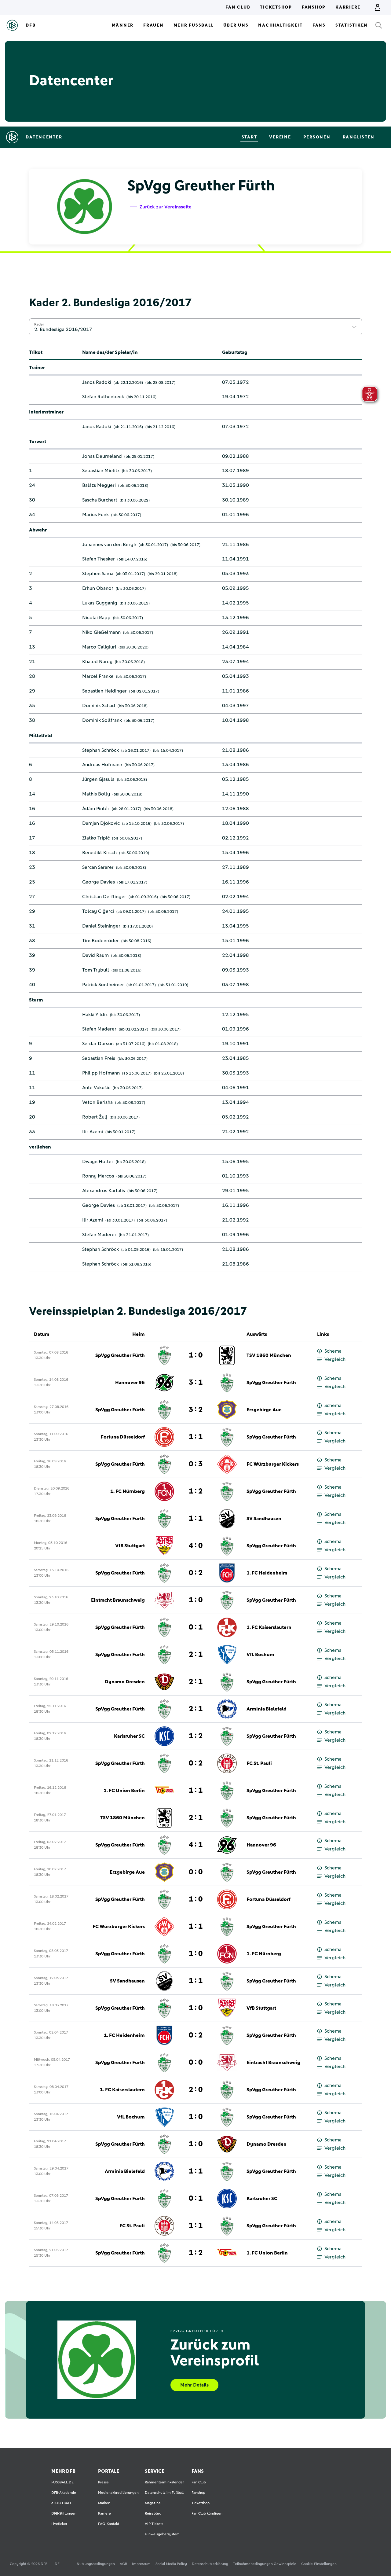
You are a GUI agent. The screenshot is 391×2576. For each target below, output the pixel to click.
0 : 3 (196, 1464)
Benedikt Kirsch (99, 853)
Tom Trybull (96, 970)
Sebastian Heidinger (104, 691)
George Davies (99, 882)
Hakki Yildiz (95, 1015)
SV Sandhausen (264, 1519)
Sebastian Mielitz (101, 471)
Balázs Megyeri (99, 485)
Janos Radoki (97, 382)
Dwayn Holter (98, 1162)
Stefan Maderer (99, 1029)
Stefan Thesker (99, 559)
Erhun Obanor (98, 588)
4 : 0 (196, 1546)
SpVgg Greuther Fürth (120, 1355)
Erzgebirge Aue (264, 1410)
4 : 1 (196, 1845)
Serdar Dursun (98, 1044)
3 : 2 (196, 1410)
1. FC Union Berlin (124, 1791)
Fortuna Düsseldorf (123, 1437)
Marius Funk (95, 515)
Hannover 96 (130, 1383)
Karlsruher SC (129, 1736)
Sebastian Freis (99, 1058)
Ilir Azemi (93, 1132)
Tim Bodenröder (100, 941)
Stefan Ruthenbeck (103, 397)
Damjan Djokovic (101, 823)
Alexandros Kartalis (104, 1191)
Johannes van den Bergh (109, 545)
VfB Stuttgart (130, 1546)
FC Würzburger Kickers (273, 1464)
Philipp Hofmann (101, 1073)
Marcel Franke (98, 676)
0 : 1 (196, 1627)
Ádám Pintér (96, 809)
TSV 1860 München (269, 1355)
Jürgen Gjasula (98, 779)
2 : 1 (196, 1655)
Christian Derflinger (104, 897)
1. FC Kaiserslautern (269, 1627)
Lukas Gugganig (100, 603)
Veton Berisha (97, 1102)
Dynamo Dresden (125, 1682)
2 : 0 (196, 2090)
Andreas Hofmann (102, 765)
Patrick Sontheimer (103, 985)
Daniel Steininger (101, 926)
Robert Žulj (95, 1117)
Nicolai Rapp (96, 618)
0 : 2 (196, 1573)
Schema (333, 1351)
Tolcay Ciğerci (98, 911)
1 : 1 (196, 1437)
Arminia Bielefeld (267, 1709)
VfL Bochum (260, 1655)
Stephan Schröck (100, 750)
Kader (39, 324)
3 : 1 (196, 1383)
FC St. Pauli (259, 1763)
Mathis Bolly (96, 794)
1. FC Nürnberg (128, 1491)
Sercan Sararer (98, 867)
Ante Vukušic (96, 1088)
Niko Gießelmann (101, 632)
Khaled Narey (97, 662)
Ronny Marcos (98, 1176)
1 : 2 (196, 1491)
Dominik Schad (99, 706)
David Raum (95, 955)
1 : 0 (196, 1355)
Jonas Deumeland (102, 456)
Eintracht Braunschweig (118, 1600)
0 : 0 (196, 1872)
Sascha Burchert (100, 500)
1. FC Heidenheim (267, 1573)
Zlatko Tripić (96, 838)
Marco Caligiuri (99, 647)
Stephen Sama (98, 574)
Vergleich (335, 1359)
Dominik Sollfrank (102, 720)
